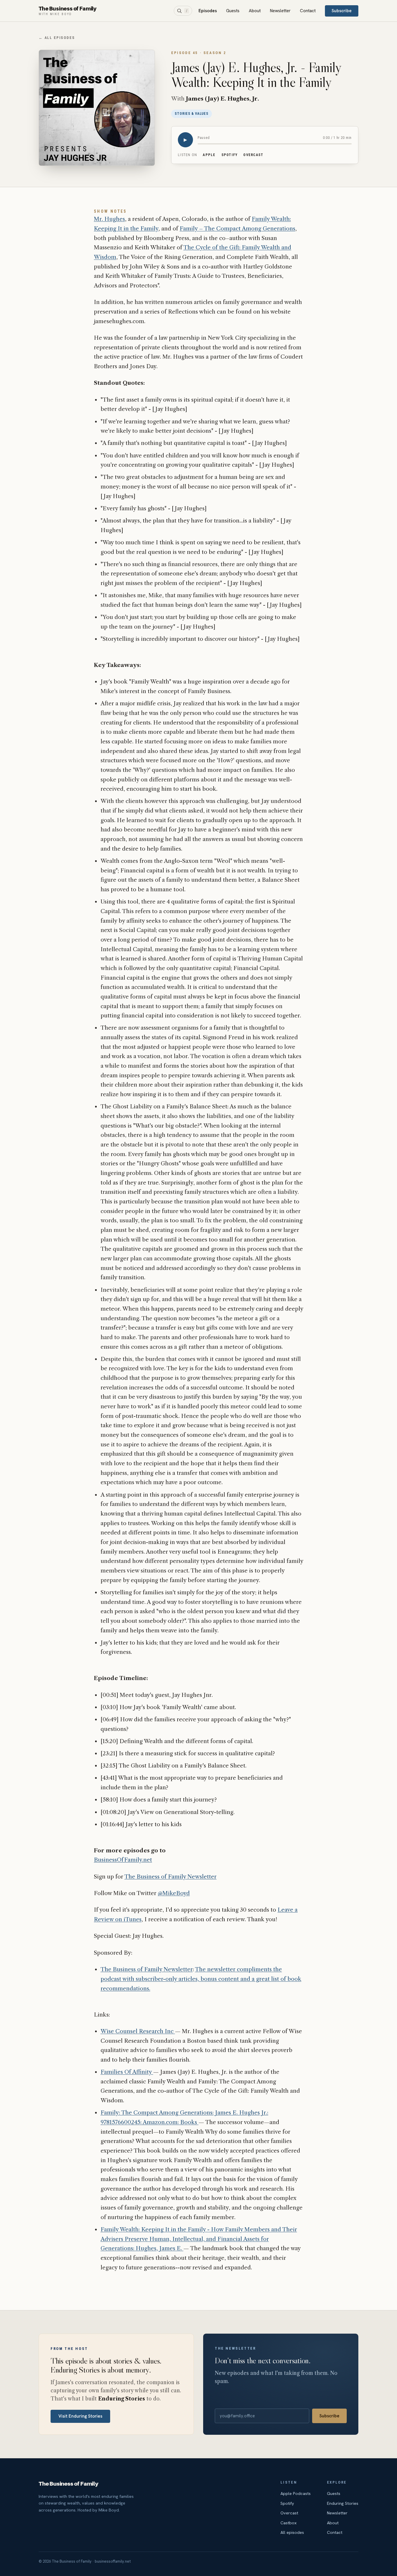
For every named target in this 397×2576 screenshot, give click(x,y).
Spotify (230, 155)
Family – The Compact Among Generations (237, 229)
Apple (209, 155)
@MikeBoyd (174, 1893)
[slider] (275, 144)
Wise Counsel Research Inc (138, 2031)
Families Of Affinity (127, 2072)
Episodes (208, 11)
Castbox (289, 2523)
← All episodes (57, 38)
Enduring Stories (343, 2503)
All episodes (292, 2532)
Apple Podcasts (296, 2493)
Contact (308, 11)
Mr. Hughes (109, 219)
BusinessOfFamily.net (123, 1860)
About (255, 11)
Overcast (253, 155)
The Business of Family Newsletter (170, 1877)
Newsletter (280, 11)
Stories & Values (192, 114)
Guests (233, 11)
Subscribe (342, 11)
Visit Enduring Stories (80, 2416)
